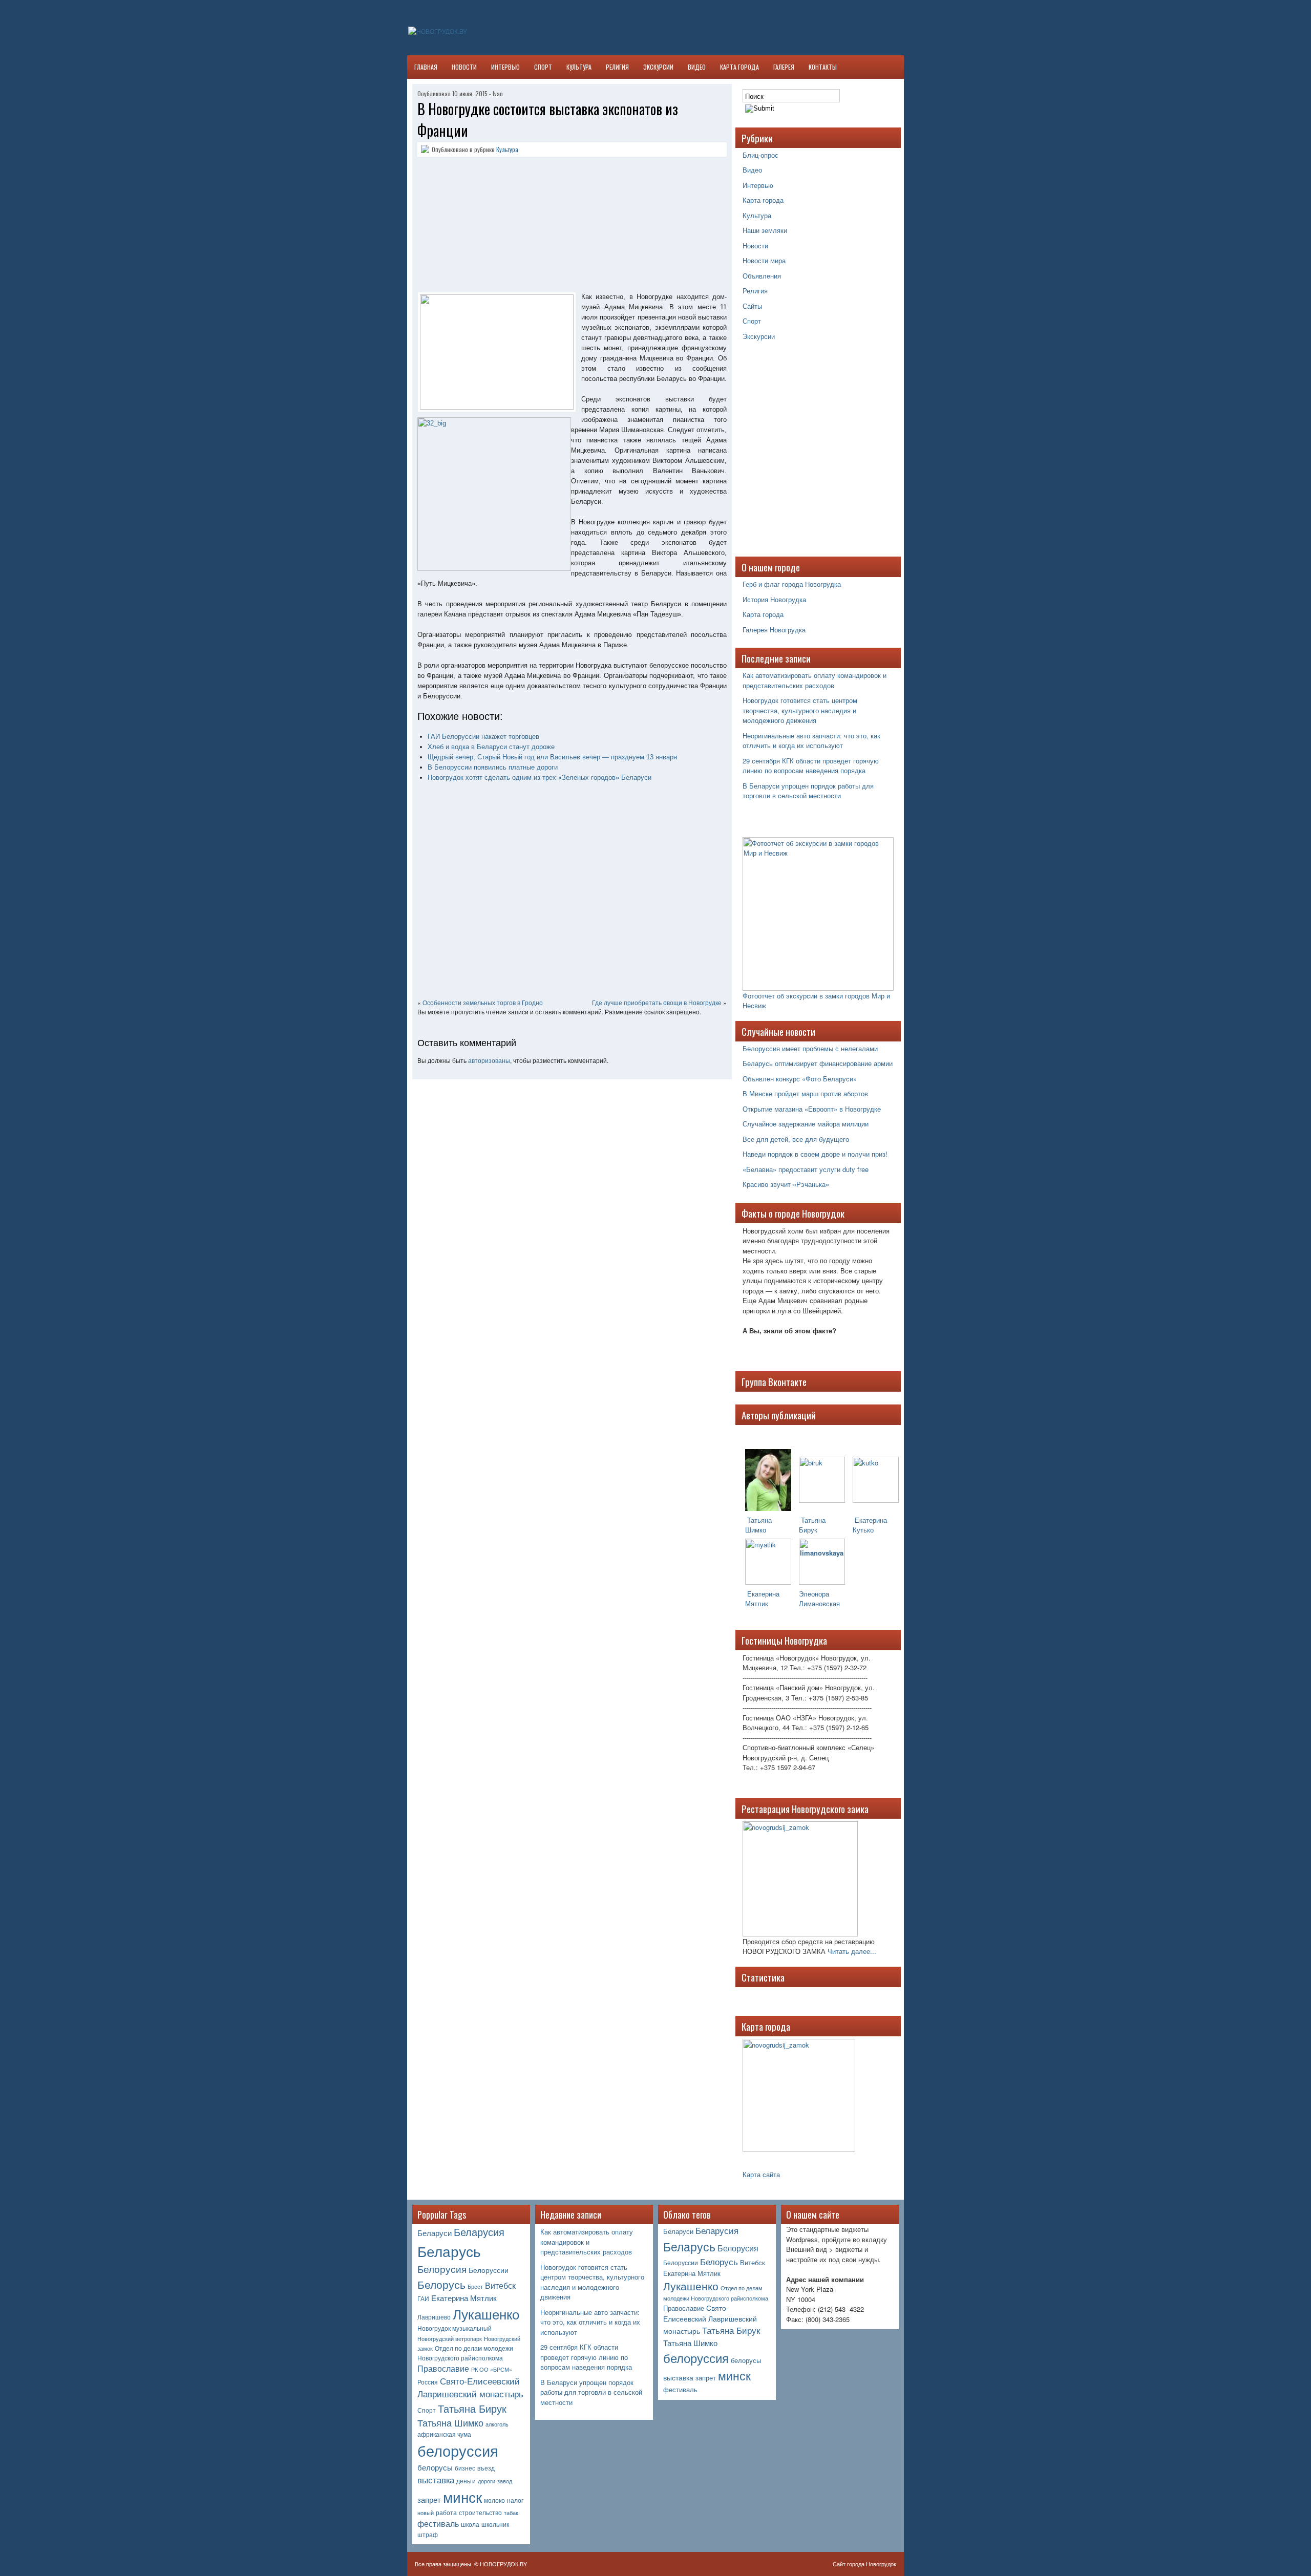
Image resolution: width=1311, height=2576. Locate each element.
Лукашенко (486, 2314)
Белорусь (441, 2284)
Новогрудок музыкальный (454, 2328)
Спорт (543, 67)
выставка (436, 2480)
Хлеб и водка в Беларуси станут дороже (491, 747)
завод (505, 2481)
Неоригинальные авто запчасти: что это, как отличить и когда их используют (811, 741)
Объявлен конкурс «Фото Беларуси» (800, 1079)
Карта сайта (761, 2174)
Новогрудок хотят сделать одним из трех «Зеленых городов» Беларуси (540, 778)
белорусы (435, 2467)
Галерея (784, 67)
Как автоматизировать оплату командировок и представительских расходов (815, 680)
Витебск (500, 2285)
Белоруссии (489, 2270)
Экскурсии (658, 67)
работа (446, 2513)
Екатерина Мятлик (464, 2298)
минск (462, 2497)
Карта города (739, 67)
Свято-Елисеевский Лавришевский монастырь (470, 2387)
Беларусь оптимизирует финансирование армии (818, 1063)
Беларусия (479, 2232)
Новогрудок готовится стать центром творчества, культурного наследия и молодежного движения (800, 710)
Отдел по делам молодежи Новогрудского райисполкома (465, 2353)
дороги (487, 2481)
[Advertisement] (481, 226)
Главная (426, 67)
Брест (475, 2286)
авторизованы (489, 1060)
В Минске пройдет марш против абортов (805, 1093)
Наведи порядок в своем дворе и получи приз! (815, 1154)
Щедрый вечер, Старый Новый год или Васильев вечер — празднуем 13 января (552, 757)
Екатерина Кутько (870, 1525)
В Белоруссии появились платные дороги (493, 767)
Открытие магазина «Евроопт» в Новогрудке (812, 1109)
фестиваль (438, 2524)
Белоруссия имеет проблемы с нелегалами (810, 1048)
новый (426, 2513)
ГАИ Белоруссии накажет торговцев (483, 737)
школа (470, 2524)
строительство (480, 2513)
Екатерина (762, 1594)
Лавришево (434, 2317)
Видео (697, 67)
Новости (464, 67)
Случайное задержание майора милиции (806, 1124)
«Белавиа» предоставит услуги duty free (806, 1169)
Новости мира (764, 260)
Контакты (823, 67)
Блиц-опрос (760, 155)
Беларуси (435, 2233)
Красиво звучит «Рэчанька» (786, 1184)
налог (515, 2500)
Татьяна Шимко (758, 1525)
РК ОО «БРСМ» (492, 2369)
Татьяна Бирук (812, 1525)
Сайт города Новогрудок (864, 2564)
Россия (428, 2382)
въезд (486, 2468)
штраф (428, 2535)
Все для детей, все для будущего (796, 1139)
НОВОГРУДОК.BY (503, 2564)
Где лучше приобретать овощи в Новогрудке (657, 1002)
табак (511, 2513)
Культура (579, 67)
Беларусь (449, 2251)
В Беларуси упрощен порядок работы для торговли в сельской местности (808, 791)
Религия (617, 67)
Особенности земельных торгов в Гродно (483, 1002)
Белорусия (442, 2269)
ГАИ (423, 2298)
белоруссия (458, 2450)
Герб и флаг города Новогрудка (792, 584)
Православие (443, 2368)
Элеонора (814, 1594)
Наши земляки (765, 230)
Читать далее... (852, 1951)
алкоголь (497, 2424)
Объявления (762, 276)
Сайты (752, 306)
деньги (466, 2481)
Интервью (505, 67)
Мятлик (757, 1603)
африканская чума (444, 2434)
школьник (495, 2524)
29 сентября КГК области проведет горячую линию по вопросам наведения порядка (811, 766)
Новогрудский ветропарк (450, 2339)
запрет (429, 2499)
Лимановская (819, 1603)
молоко (494, 2500)
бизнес (465, 2468)
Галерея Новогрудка (774, 630)
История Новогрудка (774, 599)
